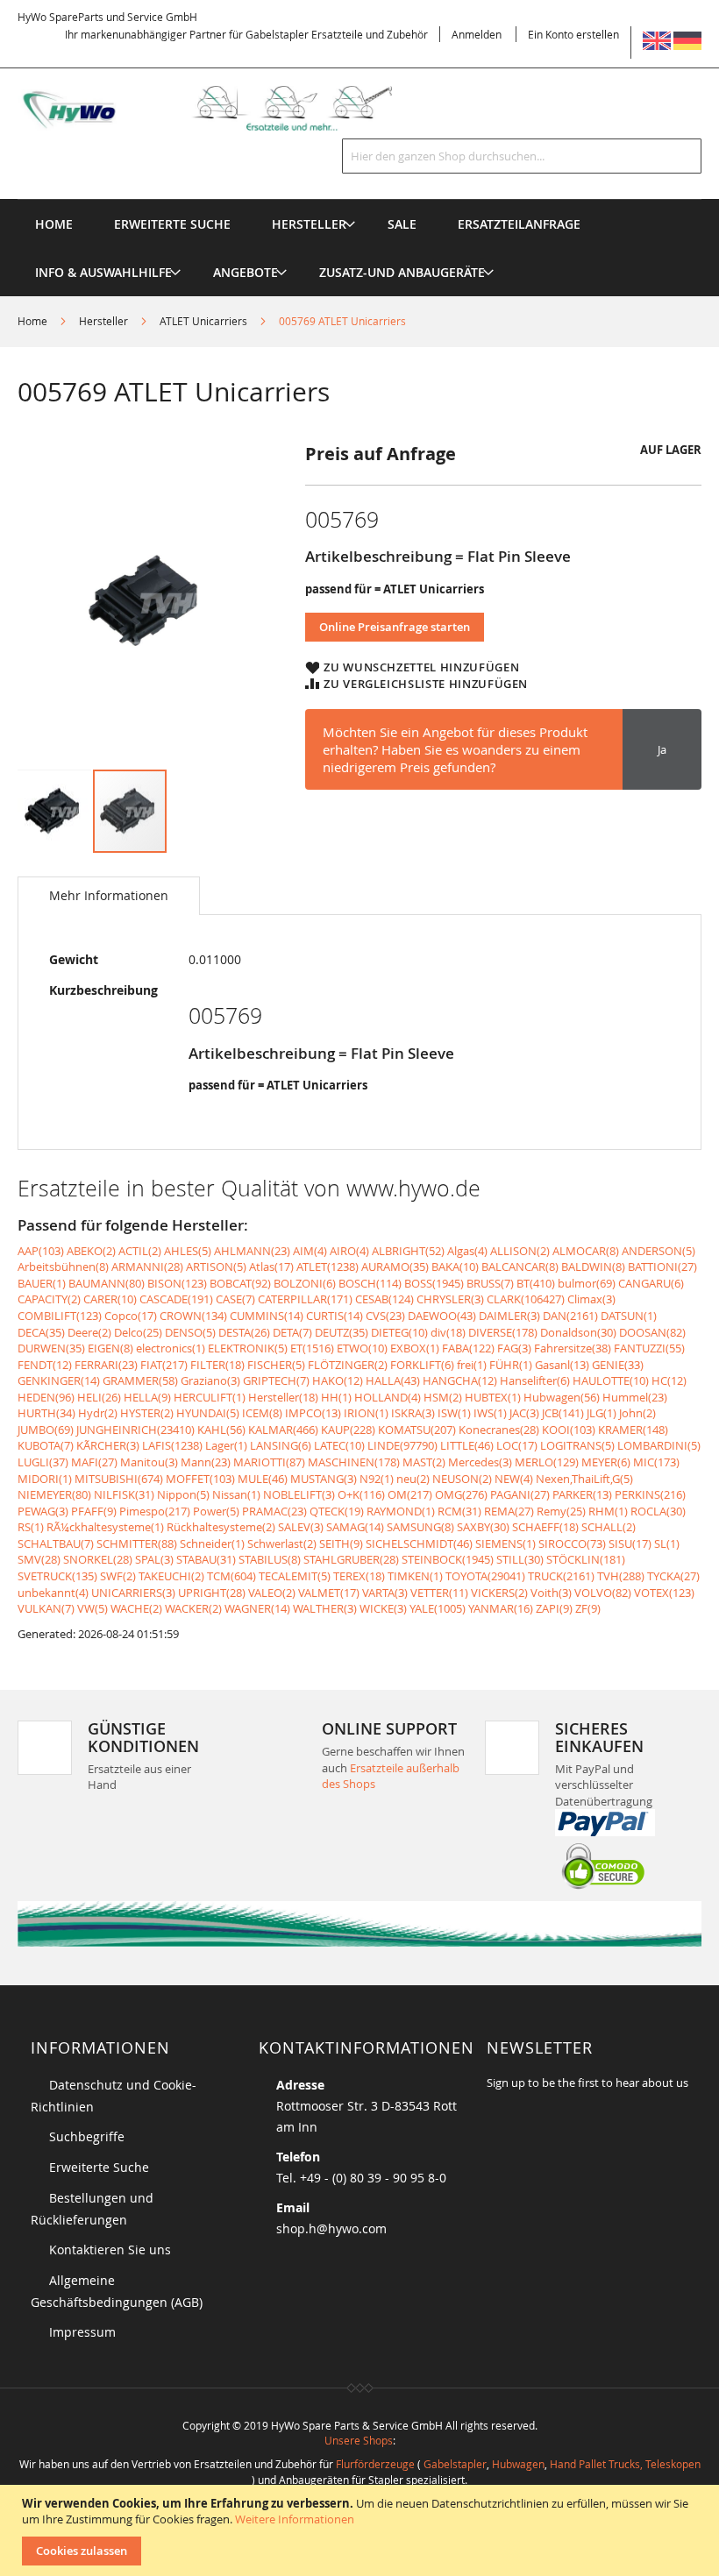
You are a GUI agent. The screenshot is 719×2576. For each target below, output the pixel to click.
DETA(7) (292, 1332)
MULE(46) (263, 1479)
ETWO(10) (362, 1348)
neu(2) (413, 1479)
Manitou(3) (149, 1462)
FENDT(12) (45, 1365)
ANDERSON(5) (658, 1251)
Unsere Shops (359, 2440)
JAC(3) (524, 1413)
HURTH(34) (46, 1413)
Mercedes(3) (480, 1462)
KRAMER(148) (633, 1430)
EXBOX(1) (415, 1348)
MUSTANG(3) (324, 1479)
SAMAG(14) (355, 1527)
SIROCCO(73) (572, 1543)
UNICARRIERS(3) (133, 1593)
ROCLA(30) (658, 1511)
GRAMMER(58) (140, 1380)
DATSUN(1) (629, 1316)
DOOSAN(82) (652, 1332)
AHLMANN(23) (252, 1251)
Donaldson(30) (578, 1332)
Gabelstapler (455, 2464)
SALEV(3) (301, 1527)
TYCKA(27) (673, 1576)
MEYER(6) (606, 1462)
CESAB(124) (384, 1299)
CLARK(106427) (526, 1299)
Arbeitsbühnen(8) (63, 1267)
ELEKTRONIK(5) (248, 1348)
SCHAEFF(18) (545, 1527)
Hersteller (103, 321)
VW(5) (93, 1608)
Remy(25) (561, 1511)
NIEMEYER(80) (54, 1494)
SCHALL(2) (609, 1527)
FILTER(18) (217, 1365)
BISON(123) (177, 1283)
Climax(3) (591, 1299)
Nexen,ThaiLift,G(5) (584, 1479)
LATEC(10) (339, 1445)
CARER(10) (110, 1299)
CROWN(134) (193, 1316)
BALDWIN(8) (593, 1267)
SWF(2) (118, 1576)
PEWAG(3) (43, 1511)
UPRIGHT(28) (212, 1593)
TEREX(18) (359, 1576)
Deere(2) (89, 1332)
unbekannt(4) (53, 1593)
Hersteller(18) (283, 1397)
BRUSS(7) (490, 1283)
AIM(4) (310, 1251)
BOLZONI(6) (305, 1283)
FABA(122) (468, 1348)
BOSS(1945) (434, 1283)
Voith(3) (551, 1593)
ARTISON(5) (216, 1267)
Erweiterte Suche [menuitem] (172, 224)
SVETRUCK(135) (57, 1576)
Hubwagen (518, 2464)
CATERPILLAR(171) (305, 1299)
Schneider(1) (212, 1543)
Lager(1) (226, 1445)
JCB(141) (563, 1413)
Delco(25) (138, 1332)
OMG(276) (461, 1494)
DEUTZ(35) (342, 1332)
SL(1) (667, 1543)
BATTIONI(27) (662, 1267)
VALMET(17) (329, 1593)
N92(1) (377, 1479)
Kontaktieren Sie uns (110, 2250)
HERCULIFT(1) (210, 1397)
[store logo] (223, 108)
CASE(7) (235, 1299)
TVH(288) (621, 1576)
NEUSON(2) (462, 1479)
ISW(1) (454, 1413)
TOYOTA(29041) (485, 1576)
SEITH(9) (341, 1543)
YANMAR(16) (501, 1608)
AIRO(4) (349, 1251)
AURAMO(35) (395, 1267)
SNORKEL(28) (98, 1559)
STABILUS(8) (270, 1559)
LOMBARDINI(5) (659, 1445)
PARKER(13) (582, 1494)
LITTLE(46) (467, 1445)
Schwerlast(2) (282, 1543)
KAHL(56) (221, 1430)
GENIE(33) (618, 1365)
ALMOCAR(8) (586, 1251)
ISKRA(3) (413, 1413)
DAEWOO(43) (442, 1316)
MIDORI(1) (45, 1479)
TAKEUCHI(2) (171, 1576)
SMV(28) (39, 1559)
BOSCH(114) (370, 1283)
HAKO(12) (338, 1380)
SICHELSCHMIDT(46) (419, 1543)
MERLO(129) (547, 1462)
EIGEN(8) (110, 1348)
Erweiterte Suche (99, 2167)
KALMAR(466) (283, 1430)
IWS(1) (490, 1413)
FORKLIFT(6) (422, 1365)
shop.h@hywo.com (331, 2228)
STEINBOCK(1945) (448, 1559)
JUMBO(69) (46, 1430)
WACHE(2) (136, 1608)
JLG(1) (602, 1413)
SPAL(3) (154, 1559)
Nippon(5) (183, 1494)
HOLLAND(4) (388, 1397)
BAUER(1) (42, 1283)
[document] (362, 2530)
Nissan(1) (236, 1494)
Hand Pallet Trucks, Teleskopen (625, 2464)
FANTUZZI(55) (649, 1348)
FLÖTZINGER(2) (348, 1365)
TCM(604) (231, 1576)
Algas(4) (467, 1251)
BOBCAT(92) (240, 1283)
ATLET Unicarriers (203, 321)
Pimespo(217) (155, 1511)
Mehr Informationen (109, 895)
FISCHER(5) (276, 1365)
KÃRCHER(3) (108, 1445)
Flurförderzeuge (375, 2464)
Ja (662, 749)
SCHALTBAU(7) (56, 1543)
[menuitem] (309, 224)
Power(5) (216, 1511)
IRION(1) (366, 1413)
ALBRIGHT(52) (408, 1251)
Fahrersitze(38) (573, 1348)
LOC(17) (517, 1445)
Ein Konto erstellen (573, 34)
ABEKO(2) (91, 1251)
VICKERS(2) (499, 1593)
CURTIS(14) (335, 1316)
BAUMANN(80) (107, 1283)
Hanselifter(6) (535, 1380)
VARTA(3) (385, 1593)
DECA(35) (41, 1332)
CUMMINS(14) (267, 1316)
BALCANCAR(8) (520, 1267)
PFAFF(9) (94, 1511)
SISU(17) (630, 1543)
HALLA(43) (393, 1380)
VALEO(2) (272, 1593)
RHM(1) (608, 1511)
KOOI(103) (569, 1430)
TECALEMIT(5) (295, 1576)
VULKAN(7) (46, 1608)
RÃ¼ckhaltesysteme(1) (105, 1527)
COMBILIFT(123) (60, 1316)
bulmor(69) (587, 1283)
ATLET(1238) (327, 1267)
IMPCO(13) (313, 1413)
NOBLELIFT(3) (299, 1494)
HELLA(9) (147, 1397)
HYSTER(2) (147, 1413)
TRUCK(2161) (561, 1576)
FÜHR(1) (511, 1365)
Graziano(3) (210, 1380)
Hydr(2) (98, 1413)
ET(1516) (312, 1348)
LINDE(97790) (402, 1445)
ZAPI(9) (554, 1608)
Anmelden (477, 34)
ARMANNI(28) (147, 1267)
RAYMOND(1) (401, 1511)
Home (32, 321)
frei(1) (472, 1365)
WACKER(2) (193, 1608)
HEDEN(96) (46, 1397)
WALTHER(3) (325, 1608)
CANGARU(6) (651, 1283)
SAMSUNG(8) (420, 1527)
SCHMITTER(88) (137, 1543)
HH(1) (336, 1397)
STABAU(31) (206, 1559)
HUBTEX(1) (493, 1397)
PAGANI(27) (520, 1494)
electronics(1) (171, 1348)
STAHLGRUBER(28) (351, 1559)
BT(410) (536, 1283)
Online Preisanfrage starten (395, 627)
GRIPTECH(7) (276, 1380)
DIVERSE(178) (503, 1332)
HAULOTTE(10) (611, 1380)
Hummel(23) (635, 1397)
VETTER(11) (439, 1593)
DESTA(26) (244, 1332)
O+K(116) (361, 1494)
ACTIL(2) (140, 1251)
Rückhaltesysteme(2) (221, 1527)
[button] (55, 811)
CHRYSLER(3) (450, 1299)
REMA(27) (509, 1511)
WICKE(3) (383, 1608)
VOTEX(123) (664, 1593)
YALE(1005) (438, 1608)
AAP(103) (41, 1251)
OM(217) (410, 1494)
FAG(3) (514, 1348)
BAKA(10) (455, 1267)
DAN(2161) (570, 1316)
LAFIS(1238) (172, 1445)
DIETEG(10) (399, 1332)
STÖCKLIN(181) (586, 1559)
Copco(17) (131, 1316)
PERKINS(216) (650, 1494)
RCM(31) (459, 1511)
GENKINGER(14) (59, 1380)
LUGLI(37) (43, 1462)
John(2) (637, 1413)
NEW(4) (514, 1479)
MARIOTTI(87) (269, 1462)
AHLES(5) (188, 1251)
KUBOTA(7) (46, 1445)
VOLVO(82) (603, 1593)
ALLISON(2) (520, 1251)
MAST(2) (424, 1462)
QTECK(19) (337, 1511)
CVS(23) (385, 1316)
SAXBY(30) (483, 1527)
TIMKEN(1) (415, 1576)
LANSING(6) (281, 1445)
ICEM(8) (262, 1413)
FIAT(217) (164, 1365)
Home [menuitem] (54, 224)
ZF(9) (588, 1608)
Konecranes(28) (499, 1430)
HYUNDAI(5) (208, 1413)
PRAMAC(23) (274, 1511)
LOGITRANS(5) (577, 1445)
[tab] (109, 896)
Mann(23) (206, 1462)
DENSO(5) (190, 1332)
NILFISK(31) (124, 1494)
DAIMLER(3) (509, 1316)
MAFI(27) (94, 1462)
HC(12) (669, 1380)
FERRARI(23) (106, 1365)
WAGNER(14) (257, 1608)
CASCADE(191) (176, 1299)
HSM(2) (443, 1397)
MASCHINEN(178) (354, 1462)
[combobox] (522, 156)
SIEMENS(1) (505, 1543)
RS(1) (31, 1527)
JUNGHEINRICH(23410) (135, 1430)
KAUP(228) (348, 1430)
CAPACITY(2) (49, 1299)
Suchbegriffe (87, 2136)
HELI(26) (99, 1397)
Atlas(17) (271, 1267)
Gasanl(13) (562, 1365)
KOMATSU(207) (417, 1430)
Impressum (82, 2332)
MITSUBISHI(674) (119, 1479)
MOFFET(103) (200, 1479)
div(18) (448, 1332)
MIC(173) (656, 1462)
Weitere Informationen (295, 2519)
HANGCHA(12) (460, 1380)
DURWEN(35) (51, 1348)
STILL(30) (520, 1559)
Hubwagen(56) (562, 1397)
